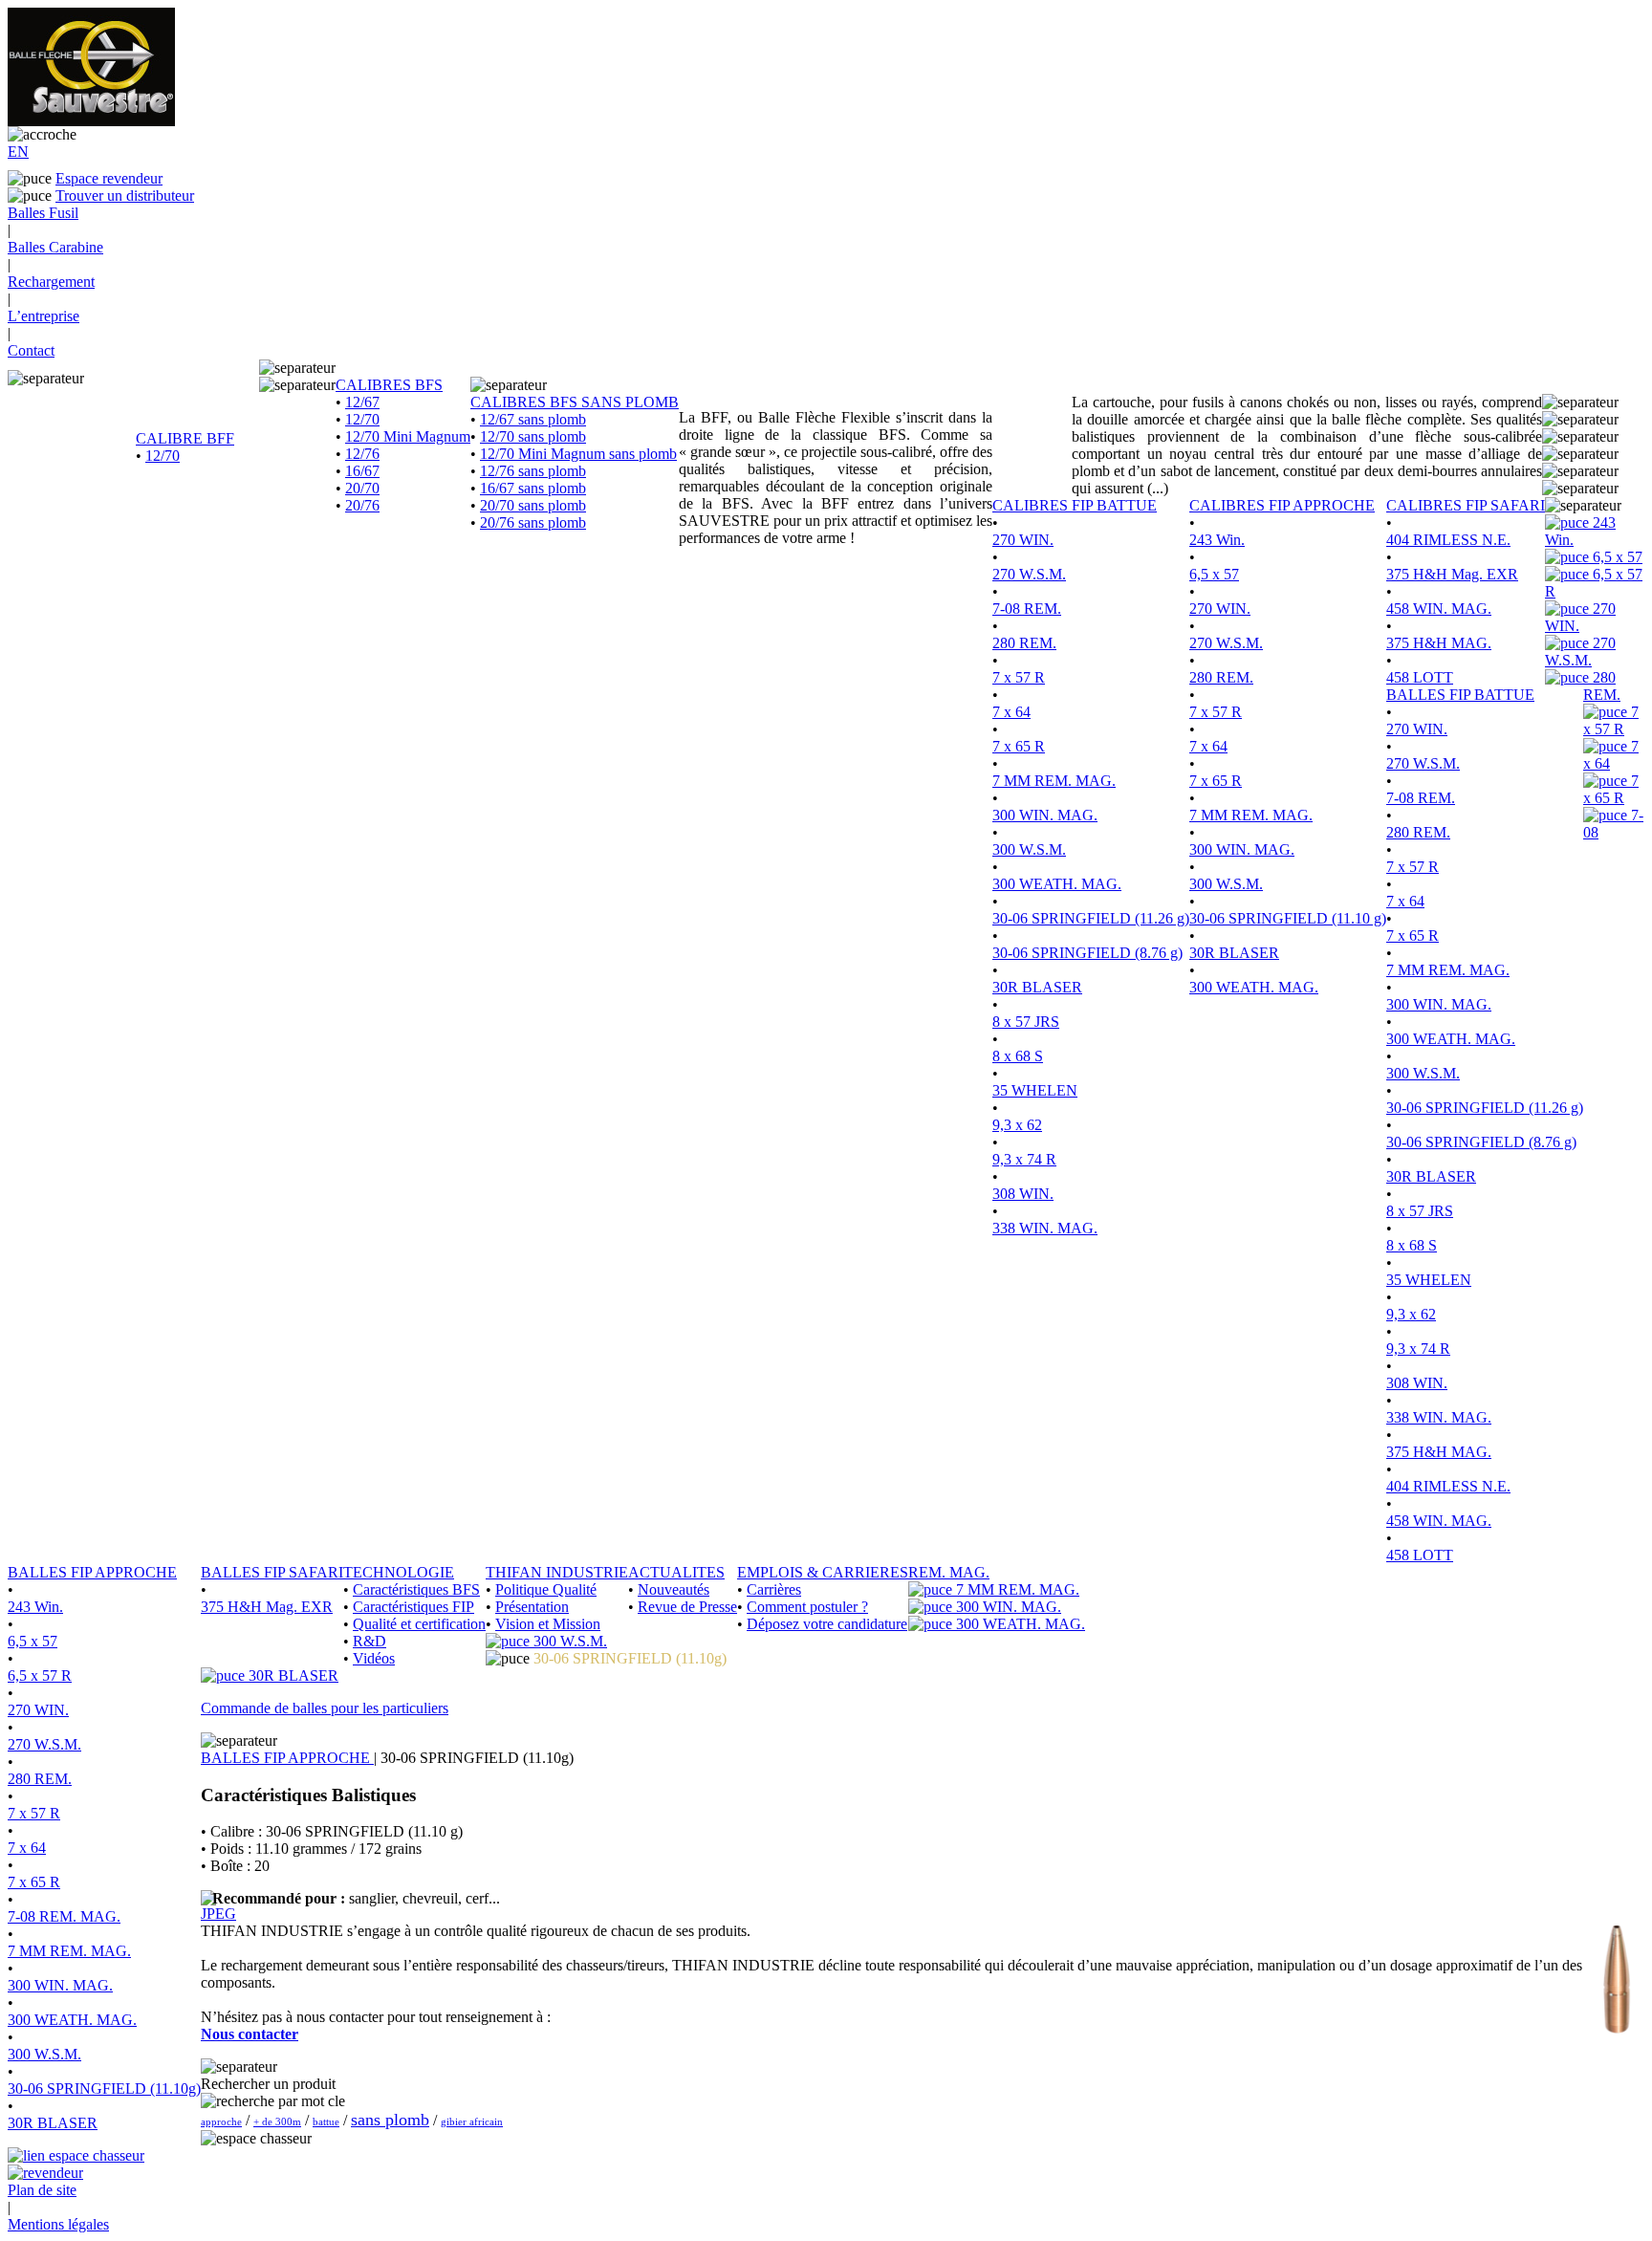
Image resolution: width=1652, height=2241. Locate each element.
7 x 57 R (1019, 677)
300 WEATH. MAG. (1057, 884)
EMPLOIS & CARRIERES (823, 1572)
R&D (370, 1641)
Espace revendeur (109, 178)
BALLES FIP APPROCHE (92, 1572)
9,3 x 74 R (1024, 1159)
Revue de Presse (687, 1607)
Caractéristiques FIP (413, 1607)
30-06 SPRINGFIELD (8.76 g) (1087, 953)
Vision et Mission (548, 1624)
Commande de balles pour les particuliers (325, 1708)
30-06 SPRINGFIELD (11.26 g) (1091, 918)
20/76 (362, 505)
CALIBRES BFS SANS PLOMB (575, 402)
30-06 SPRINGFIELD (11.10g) (104, 2089)
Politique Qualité (546, 1589)
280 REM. (1024, 643)
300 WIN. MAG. (1045, 815)
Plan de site (42, 2190)
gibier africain (472, 2121)
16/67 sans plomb (533, 488)
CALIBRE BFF (185, 438)
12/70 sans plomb (533, 436)
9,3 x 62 (1017, 1125)
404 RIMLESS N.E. (1448, 540)
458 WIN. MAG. (1439, 609)
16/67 (362, 471)
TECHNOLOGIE (399, 1572)
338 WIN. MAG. (1045, 1228)
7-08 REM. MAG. (64, 1916)
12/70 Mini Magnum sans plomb (578, 454)
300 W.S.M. (1029, 849)
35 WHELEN (1035, 1090)
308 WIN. (1023, 1194)
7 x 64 (1011, 712)
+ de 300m (277, 2121)
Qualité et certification (419, 1624)
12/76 (362, 454)
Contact (31, 350)
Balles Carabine (55, 247)
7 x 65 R (1019, 746)
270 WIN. (1023, 540)
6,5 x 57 (1214, 574)
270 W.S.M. (1029, 574)
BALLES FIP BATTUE (1460, 695)
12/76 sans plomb (533, 471)
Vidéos (374, 1658)
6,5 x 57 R (40, 1675)
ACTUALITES (676, 1572)
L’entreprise (43, 316)
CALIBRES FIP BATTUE (1075, 505)
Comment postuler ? (807, 1607)
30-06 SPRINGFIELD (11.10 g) (1288, 918)
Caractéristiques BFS (416, 1589)
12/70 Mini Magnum (408, 436)
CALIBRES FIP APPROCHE (1282, 505)
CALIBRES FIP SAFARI (1466, 505)
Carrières (774, 1589)
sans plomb (390, 2120)
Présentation (532, 1607)
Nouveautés (674, 1589)
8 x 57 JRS (1026, 1022)
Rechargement (51, 282)
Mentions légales (58, 2224)
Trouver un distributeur (125, 196)
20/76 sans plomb (533, 522)
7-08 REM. (1027, 609)
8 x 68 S (1018, 1056)
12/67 (362, 402)
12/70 (163, 456)
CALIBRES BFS (389, 385)
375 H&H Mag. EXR (1452, 574)
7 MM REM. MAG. (1054, 781)
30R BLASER (1037, 987)
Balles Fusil (43, 213)
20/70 (362, 488)
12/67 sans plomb (533, 419)
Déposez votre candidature (827, 1624)
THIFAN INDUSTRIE (557, 1572)
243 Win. (1217, 540)
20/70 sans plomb (533, 505)
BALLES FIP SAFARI (272, 1572)
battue (326, 2121)
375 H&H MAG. (1439, 643)
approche (221, 2121)
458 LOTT (1420, 677)
